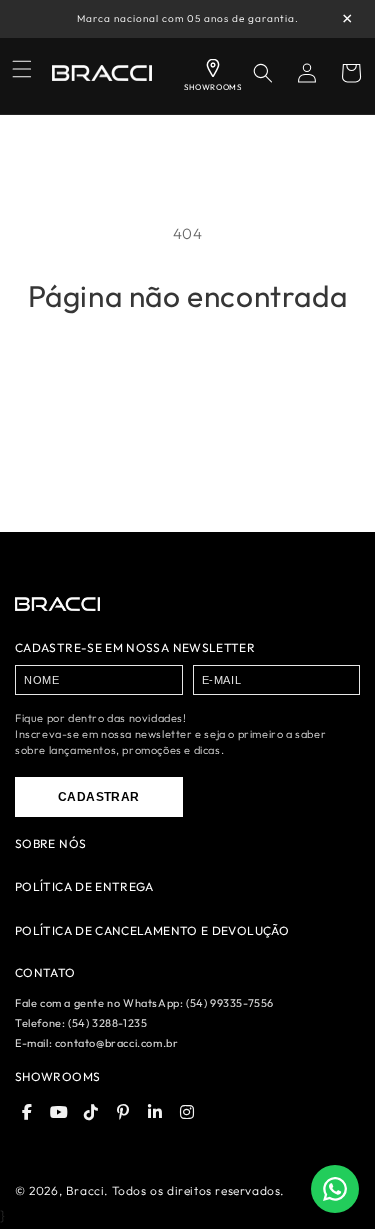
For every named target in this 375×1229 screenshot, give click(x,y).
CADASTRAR (98, 797)
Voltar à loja (188, 369)
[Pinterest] (123, 1112)
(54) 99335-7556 (230, 1003)
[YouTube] (59, 1112)
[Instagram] (187, 1112)
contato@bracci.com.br (117, 1043)
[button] (263, 73)
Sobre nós (50, 844)
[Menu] (22, 69)
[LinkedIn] (155, 1112)
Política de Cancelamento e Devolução (152, 931)
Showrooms (57, 1076)
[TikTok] (91, 1112)
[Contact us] (335, 1189)
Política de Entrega (84, 887)
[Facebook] (27, 1112)
